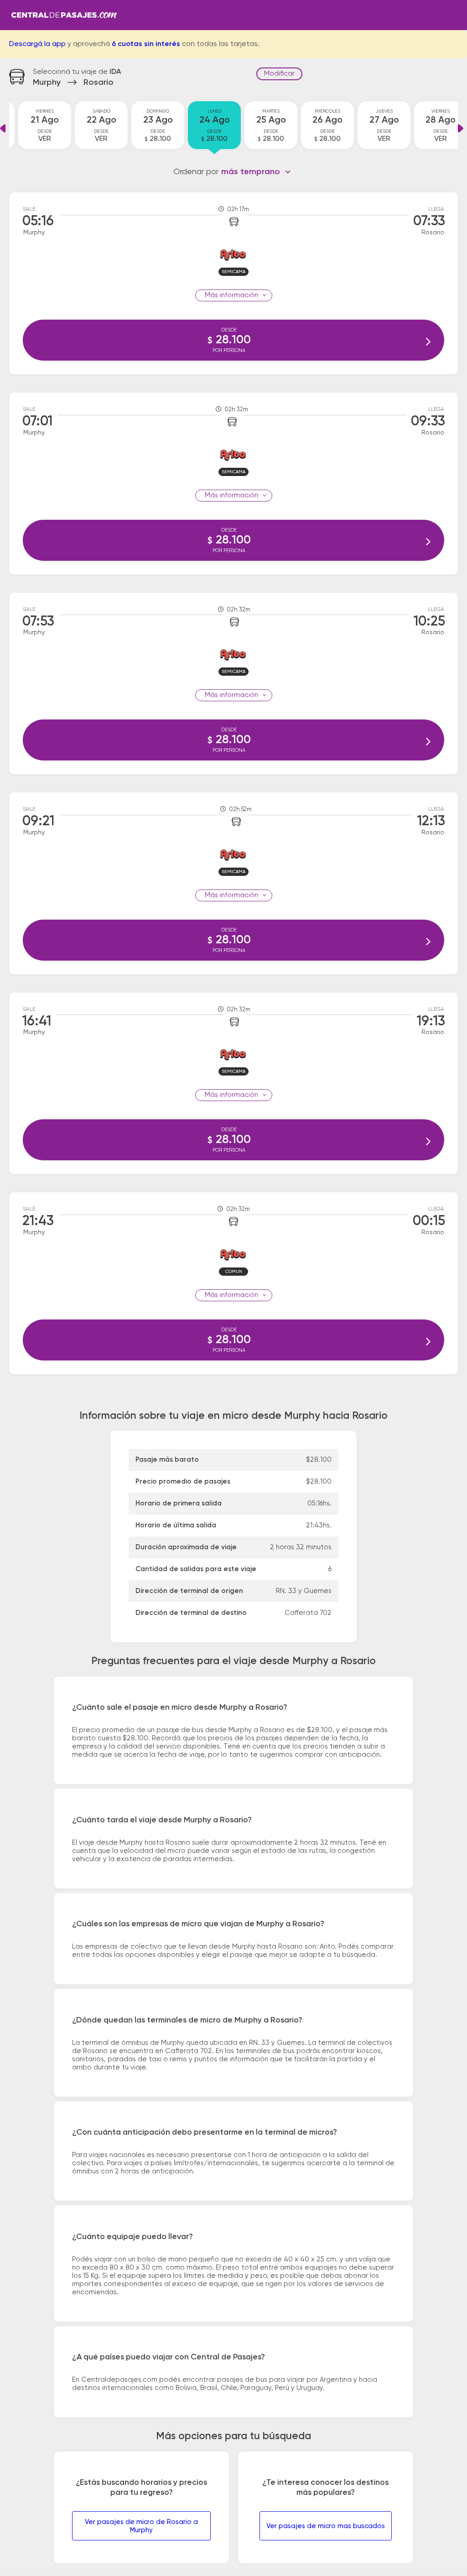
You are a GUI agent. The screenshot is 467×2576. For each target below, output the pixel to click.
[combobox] (256, 172)
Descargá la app (37, 44)
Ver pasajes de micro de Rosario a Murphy (141, 2526)
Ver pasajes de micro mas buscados (326, 2526)
